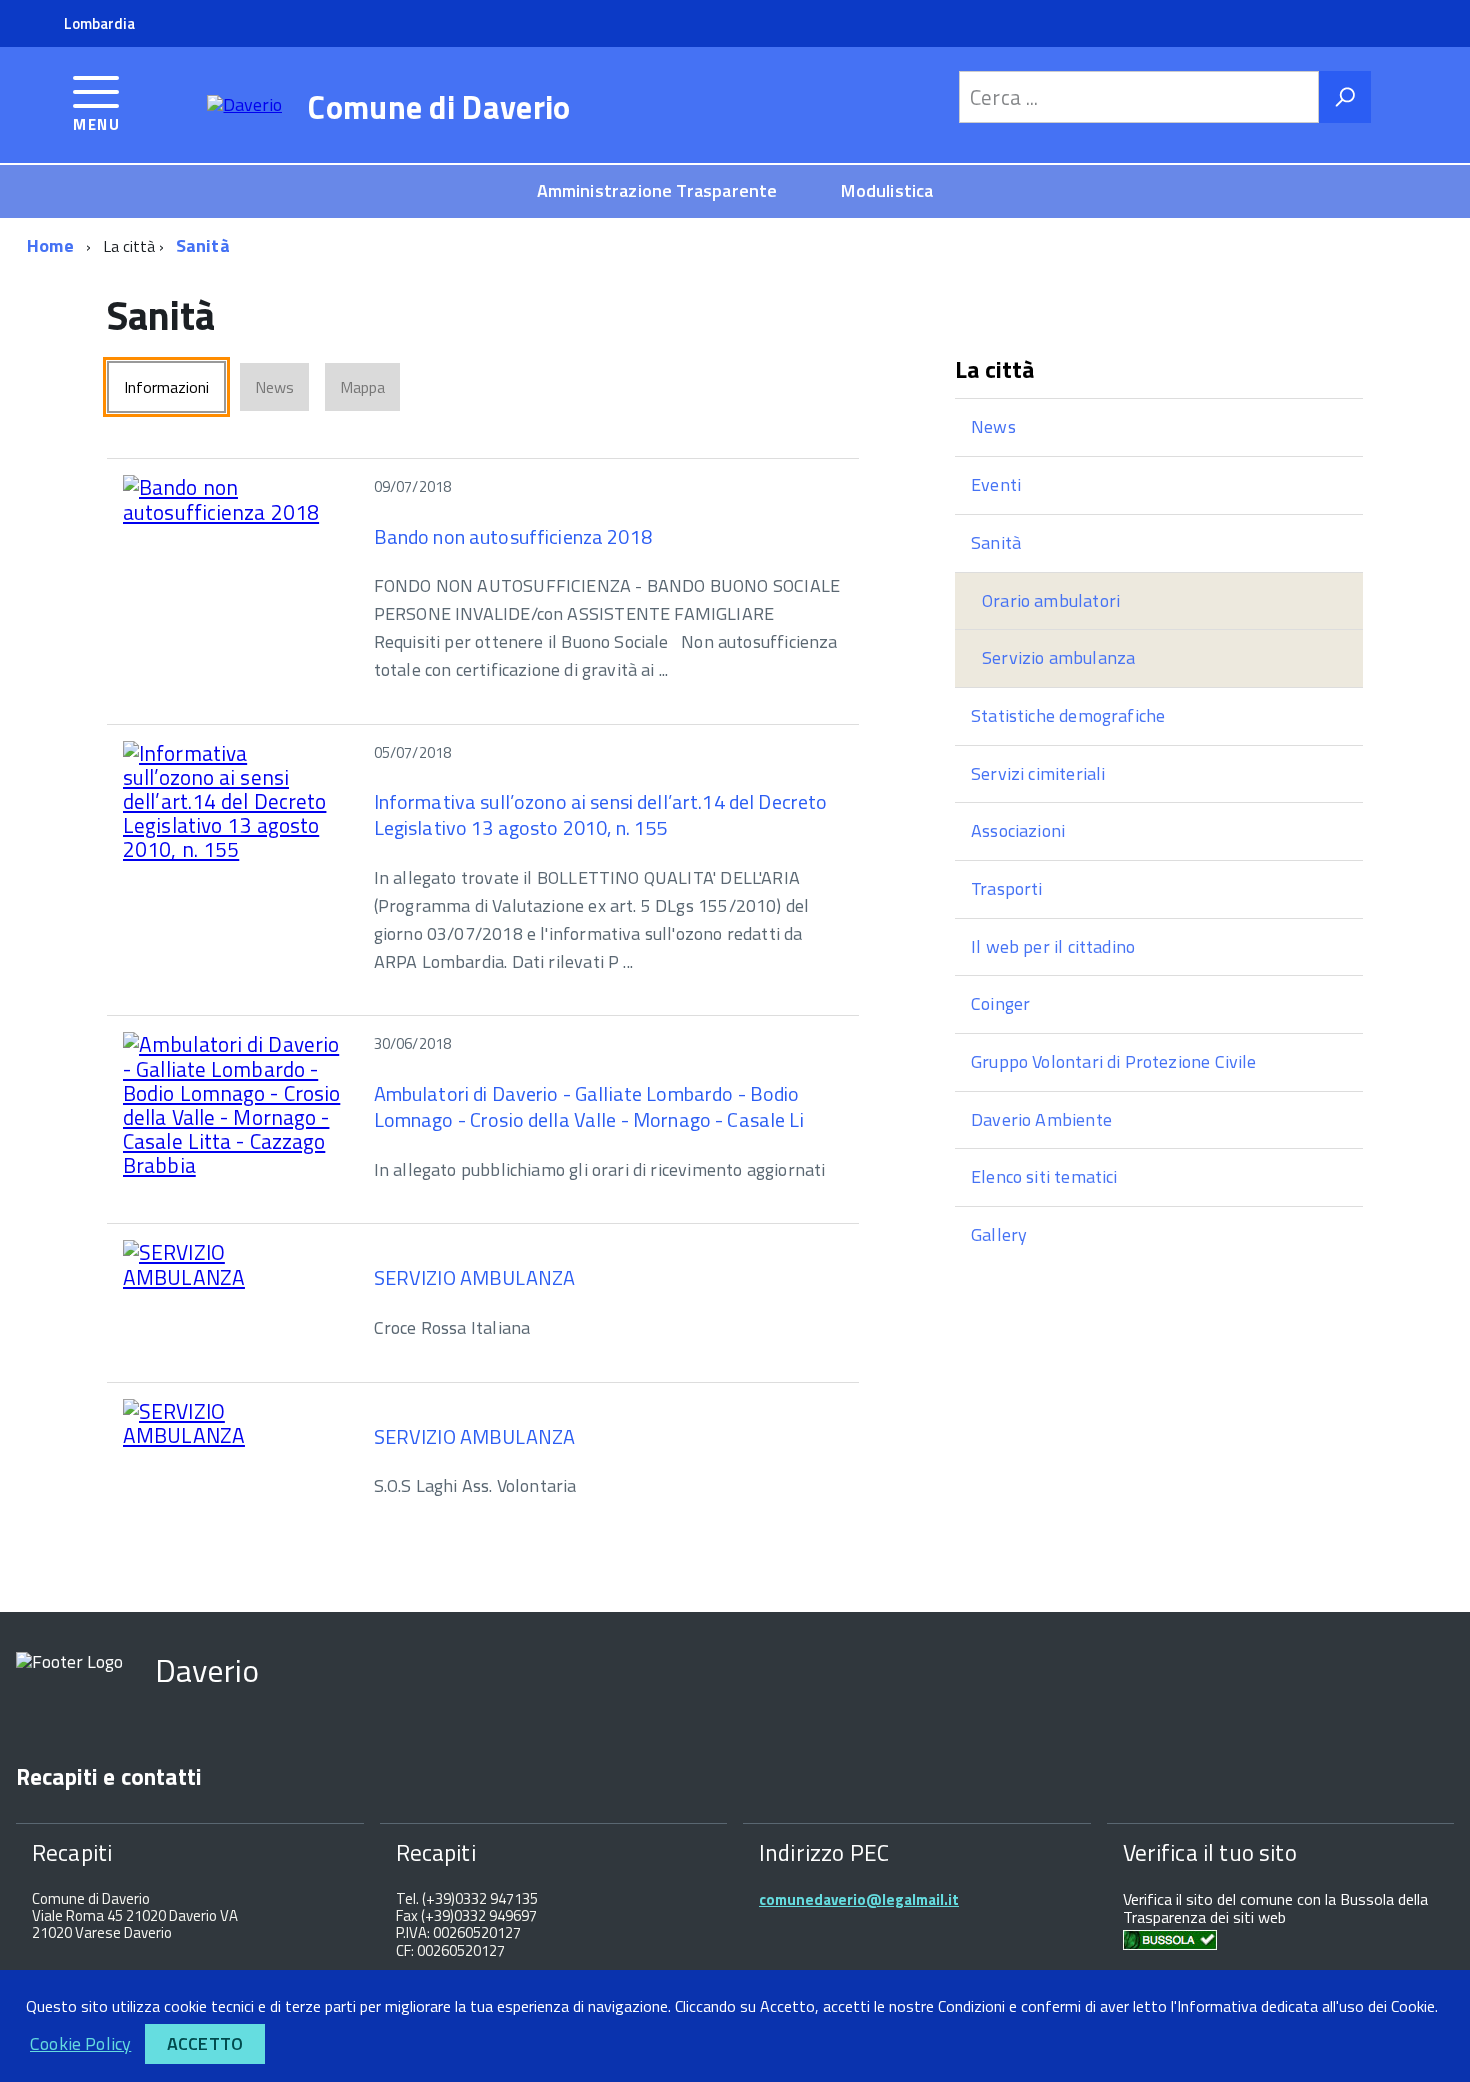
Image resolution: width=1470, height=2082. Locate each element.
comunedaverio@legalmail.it (859, 1899)
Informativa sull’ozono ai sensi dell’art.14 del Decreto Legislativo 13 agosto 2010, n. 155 (601, 814)
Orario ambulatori (1051, 600)
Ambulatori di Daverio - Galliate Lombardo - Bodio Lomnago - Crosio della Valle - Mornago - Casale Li (589, 1106)
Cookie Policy (80, 2043)
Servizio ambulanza (1058, 657)
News (993, 426)
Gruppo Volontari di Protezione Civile (1114, 1061)
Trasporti (1007, 888)
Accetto (205, 2043)
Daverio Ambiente (1041, 1119)
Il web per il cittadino (1053, 946)
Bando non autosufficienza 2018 (513, 536)
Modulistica (887, 190)
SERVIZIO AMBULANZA (475, 1277)
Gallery (999, 1234)
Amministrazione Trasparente (657, 190)
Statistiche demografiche (1068, 715)
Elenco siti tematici (1044, 1176)
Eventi (996, 484)
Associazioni (1018, 830)
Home (50, 245)
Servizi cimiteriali (1038, 773)
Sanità (203, 245)
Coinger (1000, 1003)
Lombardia (99, 23)
